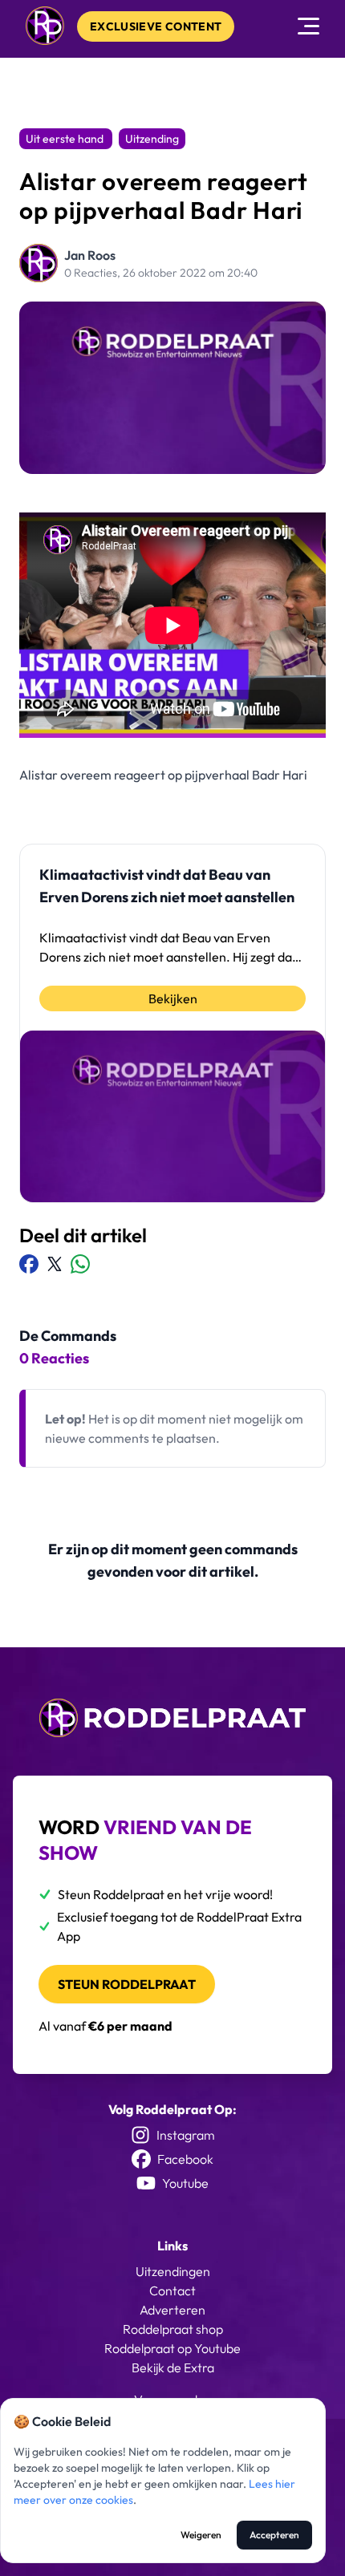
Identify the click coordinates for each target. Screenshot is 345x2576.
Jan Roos (90, 255)
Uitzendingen (173, 2271)
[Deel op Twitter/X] (55, 1264)
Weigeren (201, 2535)
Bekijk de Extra (173, 2367)
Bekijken (173, 998)
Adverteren (172, 2310)
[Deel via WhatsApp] (80, 1264)
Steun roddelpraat (127, 1984)
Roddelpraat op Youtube (172, 2348)
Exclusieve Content (156, 26)
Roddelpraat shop (173, 2329)
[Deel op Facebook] (29, 1264)
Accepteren (274, 2535)
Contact (172, 2290)
